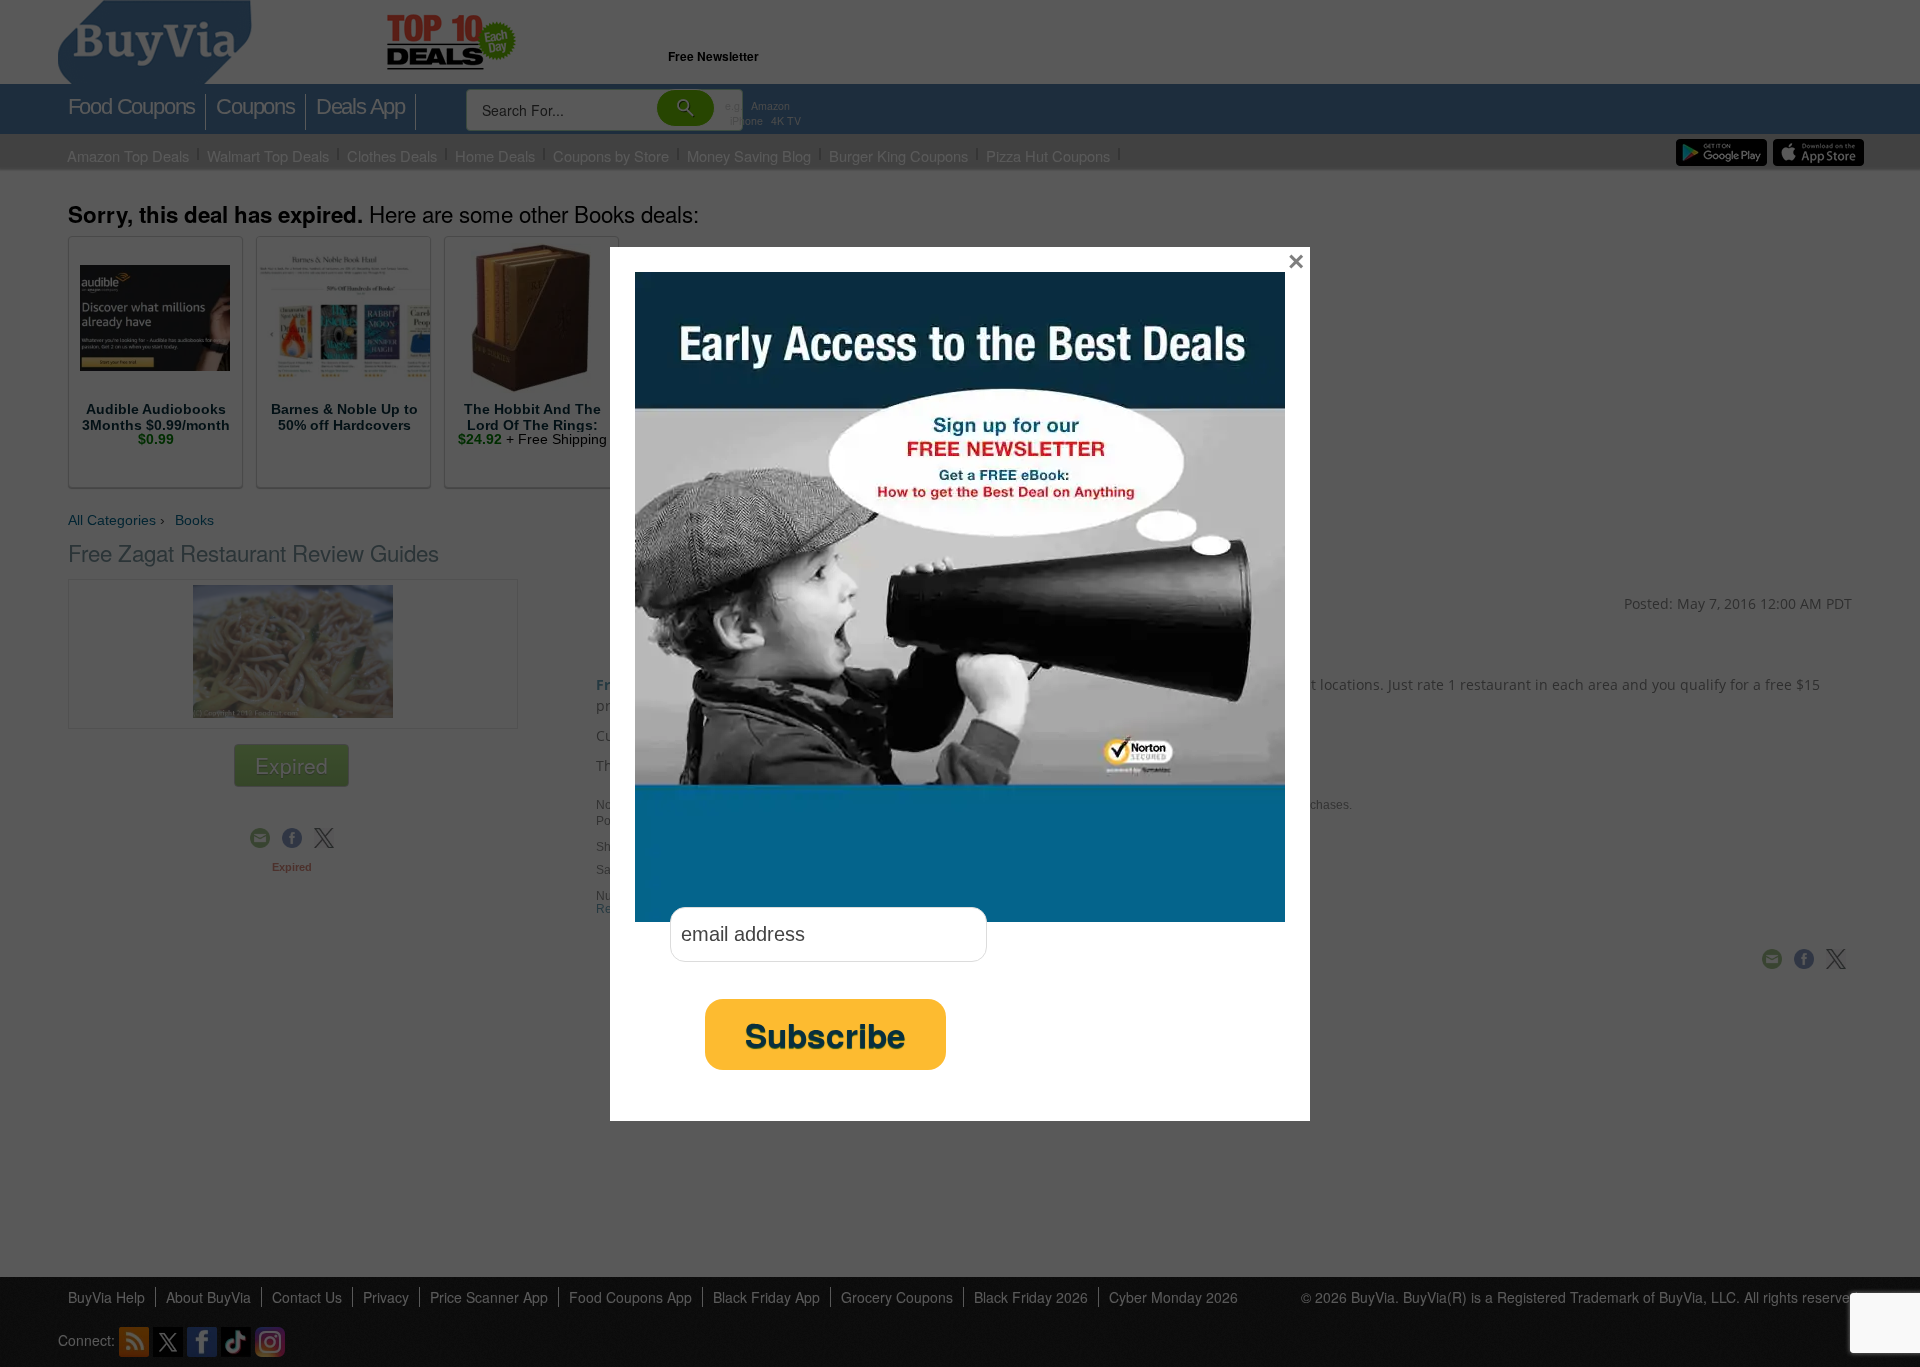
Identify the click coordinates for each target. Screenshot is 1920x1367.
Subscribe (825, 1034)
